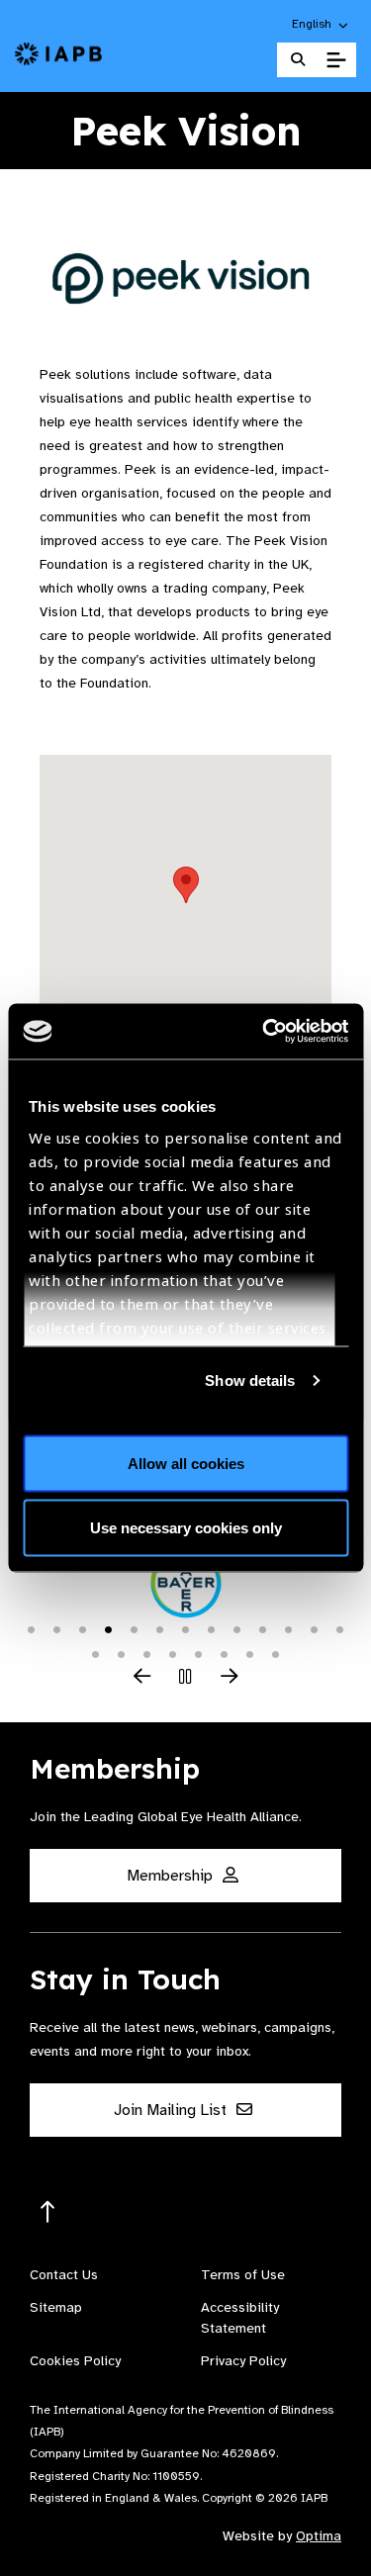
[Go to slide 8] (212, 1628)
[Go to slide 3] (83, 1628)
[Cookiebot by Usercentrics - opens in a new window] (264, 1032)
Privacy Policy (243, 2361)
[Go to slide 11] (289, 1628)
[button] (321, 24)
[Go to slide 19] (225, 1653)
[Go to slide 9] (237, 1628)
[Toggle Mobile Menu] (336, 60)
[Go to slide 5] (135, 1628)
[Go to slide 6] (160, 1628)
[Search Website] (298, 60)
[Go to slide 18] (199, 1653)
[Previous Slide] (142, 1678)
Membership (172, 1876)
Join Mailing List (172, 2110)
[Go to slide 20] (250, 1653)
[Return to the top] (48, 2212)
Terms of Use (243, 2275)
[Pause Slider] (186, 1678)
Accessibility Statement (240, 2318)
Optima (319, 2536)
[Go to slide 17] (173, 1653)
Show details (250, 1380)
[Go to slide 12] (315, 1628)
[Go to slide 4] (109, 1628)
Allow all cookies (186, 1463)
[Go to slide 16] (147, 1653)
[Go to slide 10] (263, 1628)
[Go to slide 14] (96, 1653)
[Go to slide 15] (122, 1653)
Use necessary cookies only (186, 1528)
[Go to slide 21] (276, 1653)
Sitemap (56, 2307)
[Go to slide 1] (32, 1628)
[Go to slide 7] (186, 1628)
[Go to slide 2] (57, 1628)
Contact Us (64, 2275)
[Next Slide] (230, 1678)
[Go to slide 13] (340, 1628)
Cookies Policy (75, 2361)
